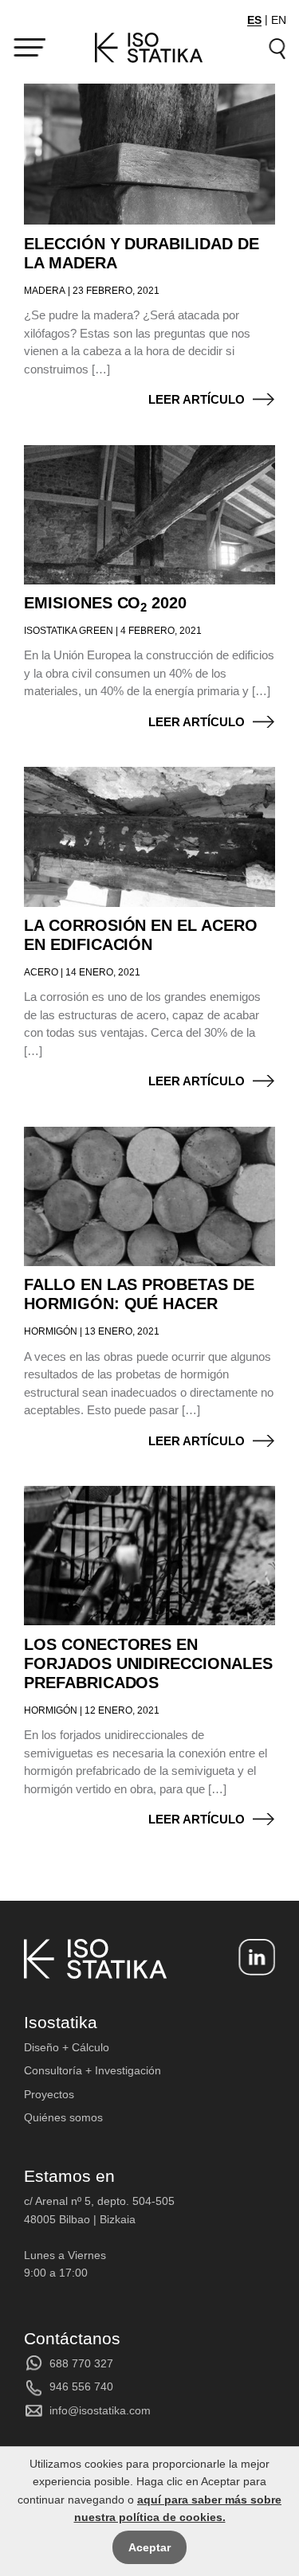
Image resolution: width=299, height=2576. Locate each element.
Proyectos (49, 2094)
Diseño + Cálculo (67, 2047)
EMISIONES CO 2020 (105, 603)
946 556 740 (81, 2386)
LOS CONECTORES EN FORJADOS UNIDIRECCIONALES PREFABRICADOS (148, 1663)
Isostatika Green (69, 631)
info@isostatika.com (100, 2410)
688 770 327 (81, 2363)
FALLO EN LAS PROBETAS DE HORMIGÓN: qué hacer (139, 1294)
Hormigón (51, 1331)
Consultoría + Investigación (92, 2070)
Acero (41, 972)
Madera (45, 291)
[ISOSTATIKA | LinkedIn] (257, 1957)
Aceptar (149, 2547)
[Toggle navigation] (30, 48)
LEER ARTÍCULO (197, 399)
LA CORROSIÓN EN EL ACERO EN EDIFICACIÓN (141, 935)
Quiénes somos (63, 2117)
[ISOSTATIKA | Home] (149, 48)
